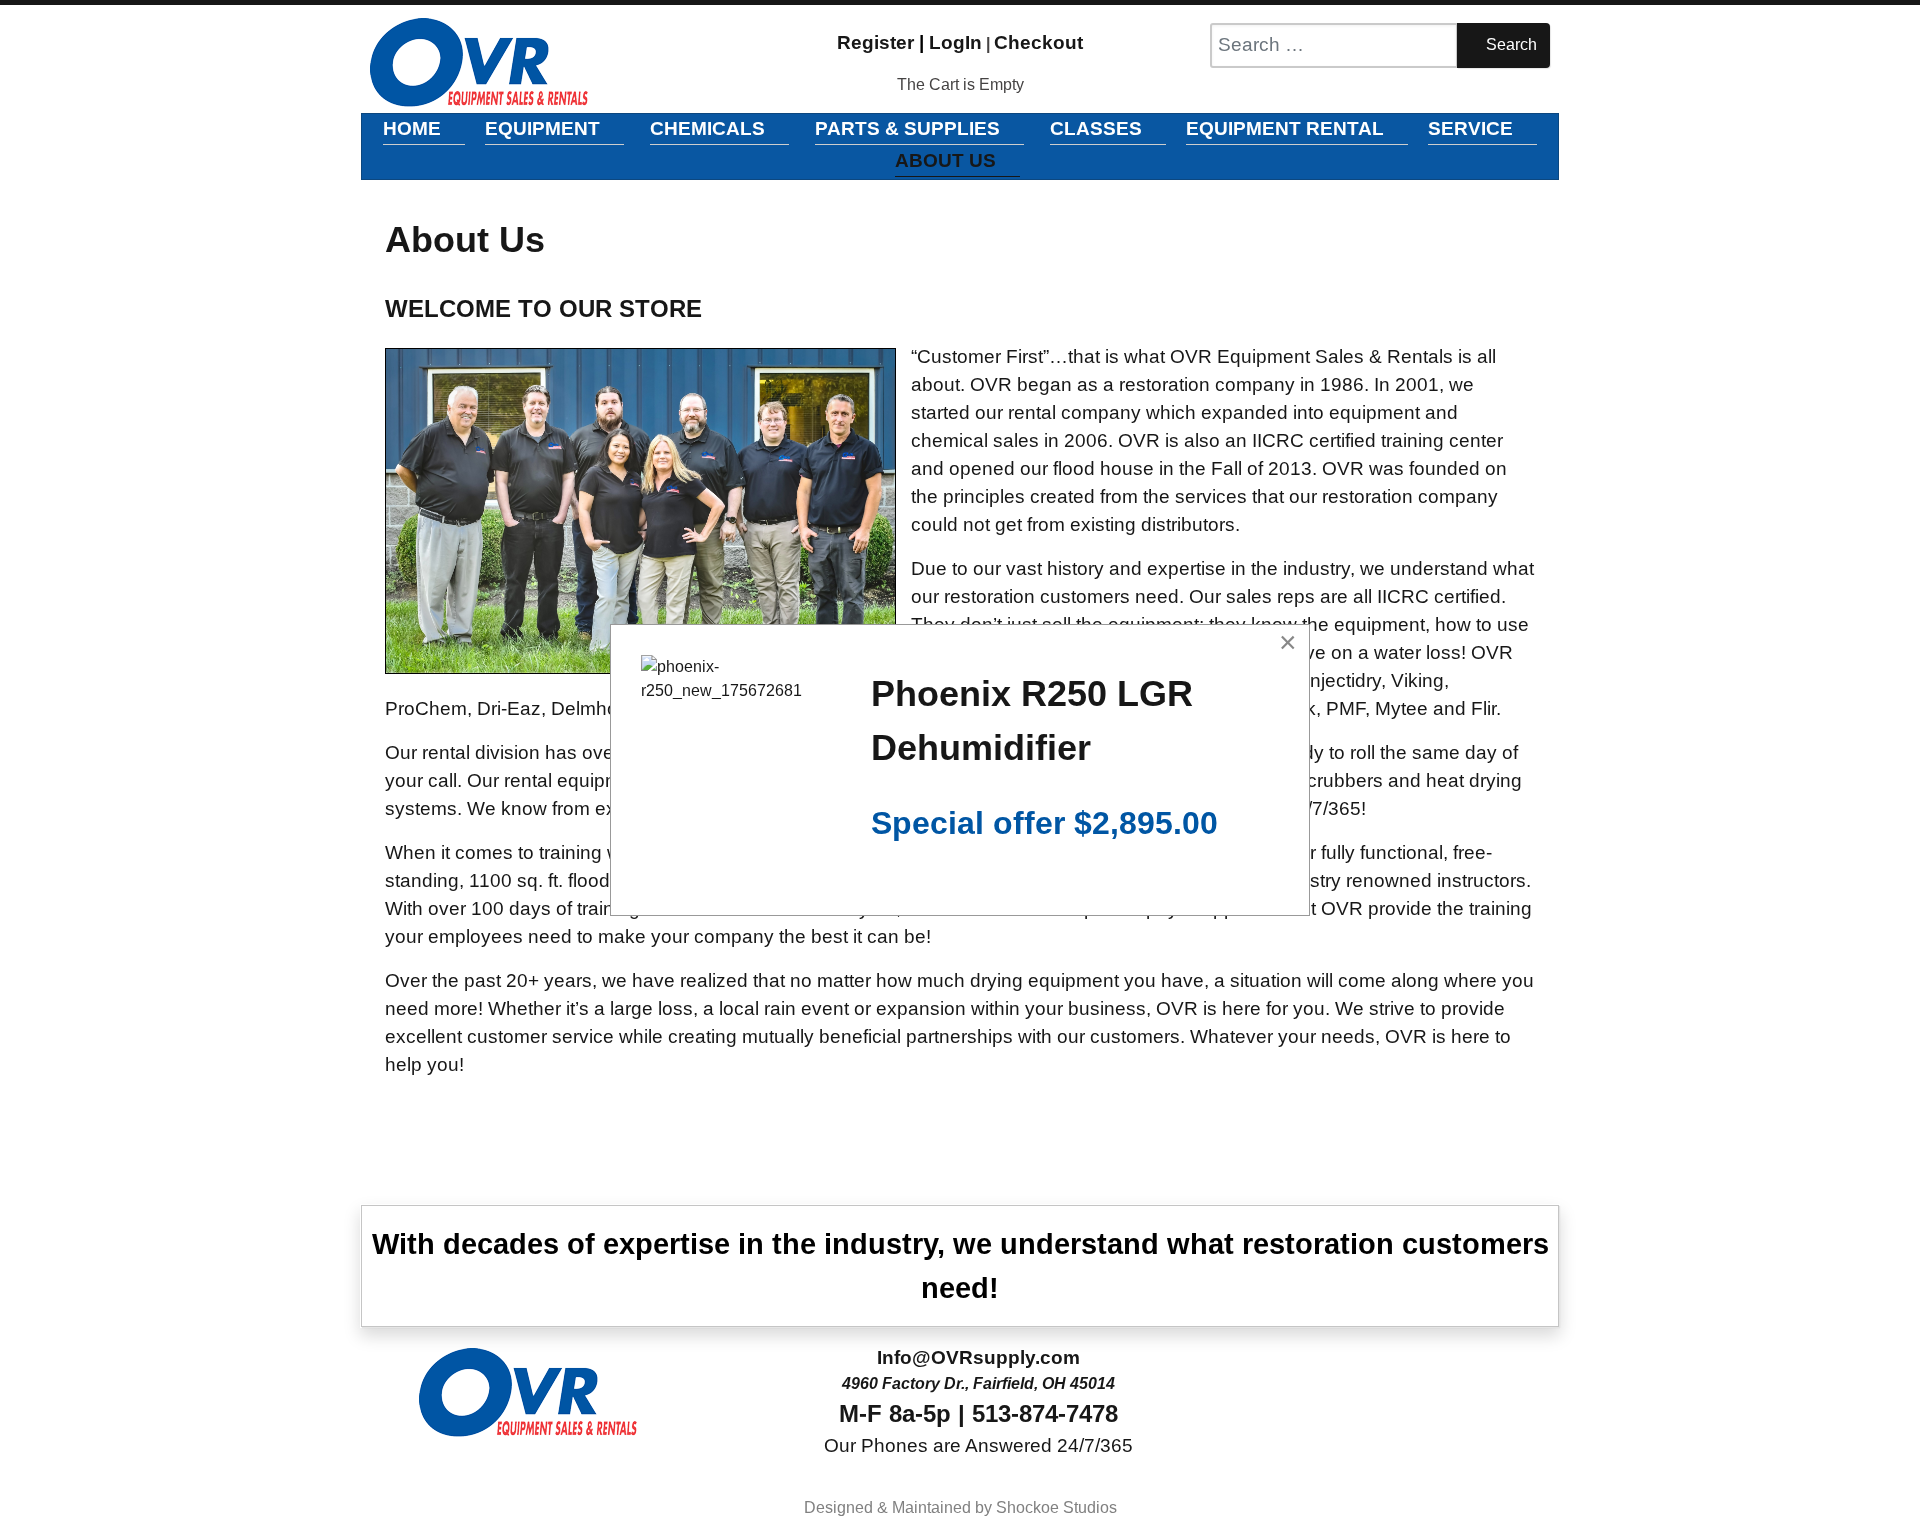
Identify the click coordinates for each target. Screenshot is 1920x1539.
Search (1509, 44)
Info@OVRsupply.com (978, 1357)
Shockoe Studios (1056, 1507)
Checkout (1038, 42)
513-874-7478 (1045, 1413)
